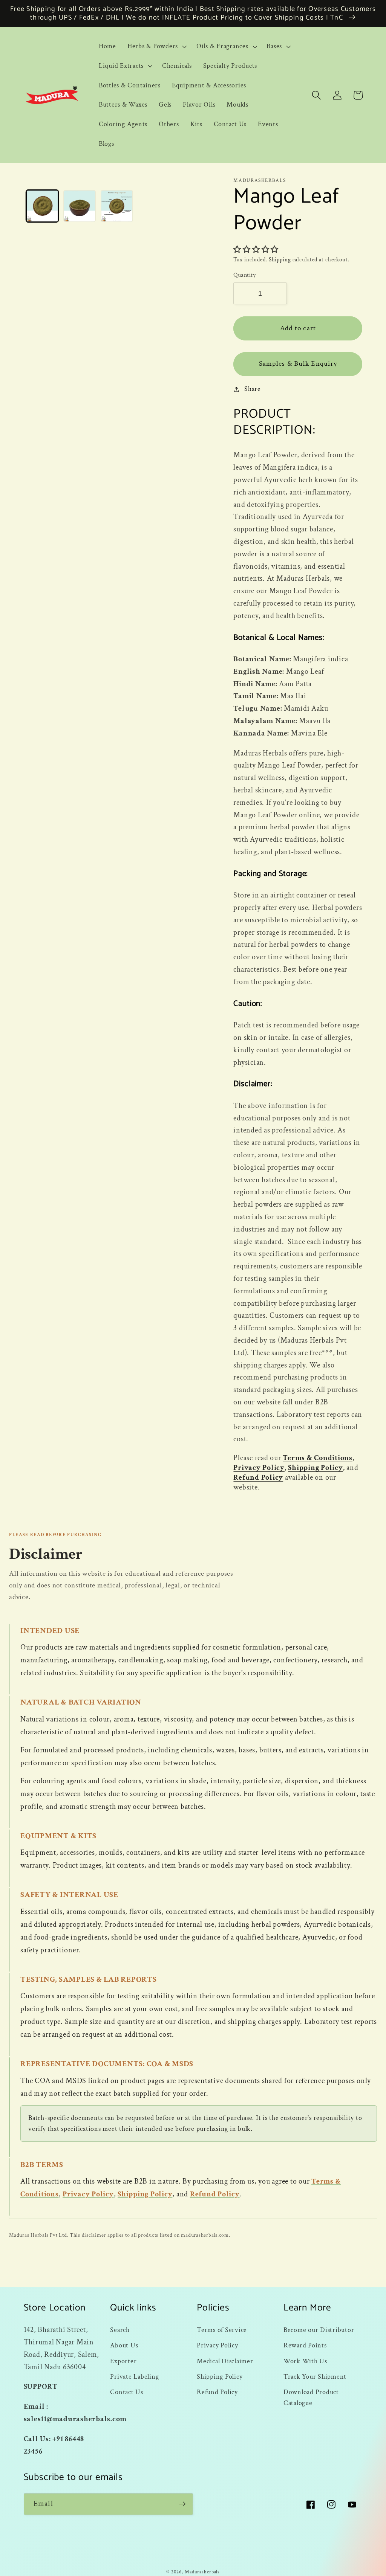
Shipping (280, 260)
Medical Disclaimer (225, 2361)
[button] (156, 46)
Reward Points (305, 2345)
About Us (124, 2345)
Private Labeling (134, 2377)
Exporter (123, 2361)
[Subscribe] (182, 2504)
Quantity (244, 275)
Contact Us (127, 2392)
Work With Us (305, 2361)
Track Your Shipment (315, 2377)
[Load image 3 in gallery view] (117, 206)
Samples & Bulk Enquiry (298, 364)
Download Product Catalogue (311, 2397)
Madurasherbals (202, 2572)
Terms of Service (222, 2330)
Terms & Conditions (318, 1458)
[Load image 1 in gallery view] (42, 206)
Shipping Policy (315, 1468)
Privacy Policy (259, 1468)
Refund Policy (258, 1477)
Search (120, 2330)
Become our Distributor (319, 2330)
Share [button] (253, 389)
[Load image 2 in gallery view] (80, 206)
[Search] (316, 95)
